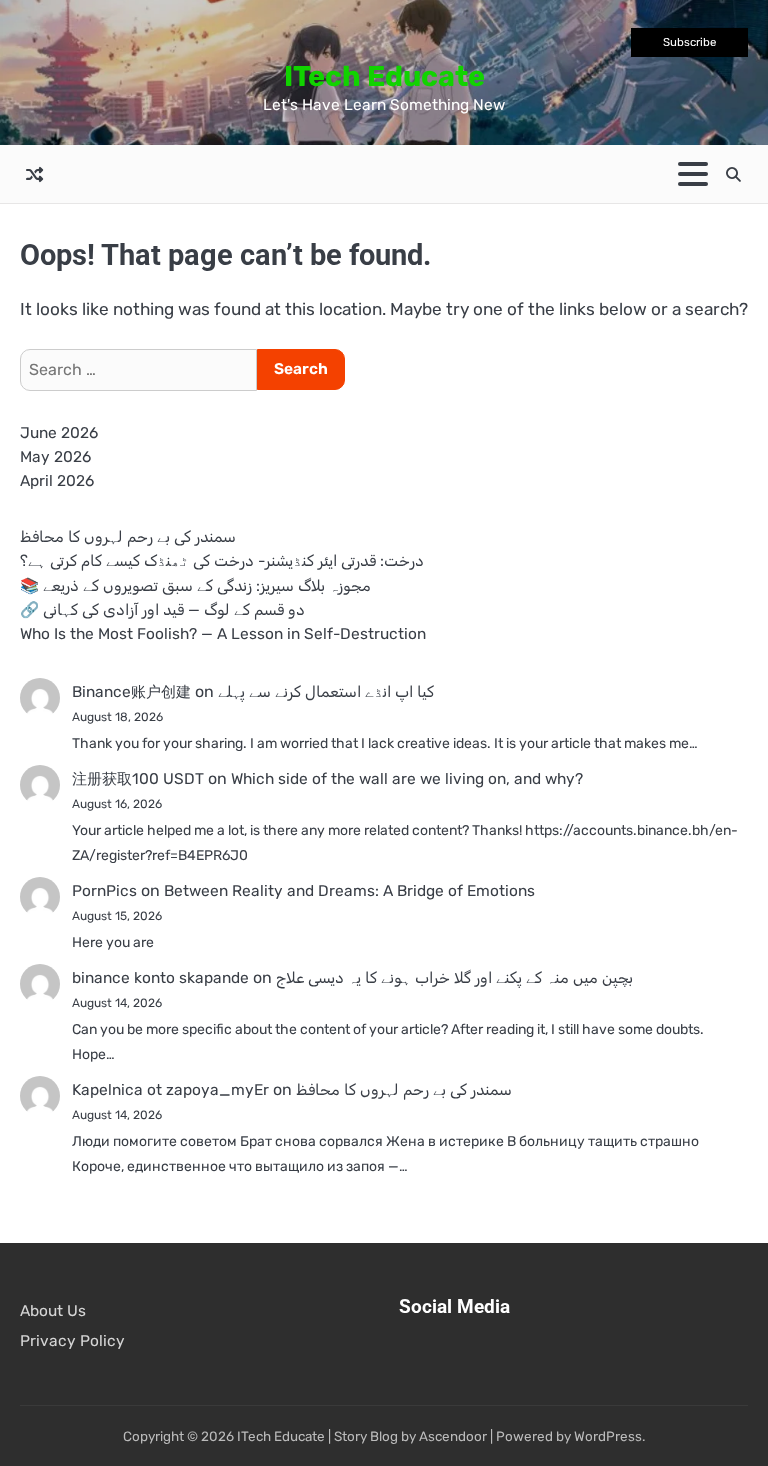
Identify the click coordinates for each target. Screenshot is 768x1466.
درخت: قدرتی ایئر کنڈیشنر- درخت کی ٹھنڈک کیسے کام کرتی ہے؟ (222, 561)
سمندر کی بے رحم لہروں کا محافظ (128, 537)
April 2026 (57, 481)
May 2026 (55, 457)
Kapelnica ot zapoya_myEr (170, 1090)
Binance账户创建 (131, 692)
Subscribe (689, 42)
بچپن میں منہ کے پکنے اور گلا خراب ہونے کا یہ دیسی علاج (454, 978)
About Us (53, 1311)
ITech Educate (384, 76)
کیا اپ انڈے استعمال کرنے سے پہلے (326, 692)
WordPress (608, 1436)
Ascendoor (453, 1436)
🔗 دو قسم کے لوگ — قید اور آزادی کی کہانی (162, 610)
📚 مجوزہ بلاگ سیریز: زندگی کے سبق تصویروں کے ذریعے (195, 586)
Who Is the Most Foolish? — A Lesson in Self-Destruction (223, 634)
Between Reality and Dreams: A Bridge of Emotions (349, 891)
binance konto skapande (160, 978)
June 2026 (59, 433)
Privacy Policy (72, 1341)
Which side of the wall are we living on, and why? (407, 779)
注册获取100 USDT (138, 779)
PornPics (104, 891)
